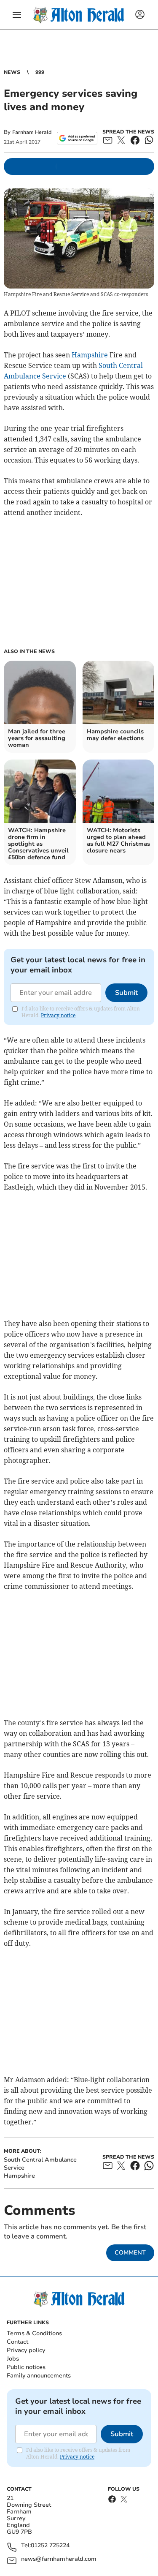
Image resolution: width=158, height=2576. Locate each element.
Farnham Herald (32, 132)
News (12, 72)
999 (40, 72)
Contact (17, 2342)
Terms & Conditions (34, 2333)
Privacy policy (26, 2350)
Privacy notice (58, 1015)
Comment (130, 2253)
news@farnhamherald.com (59, 2559)
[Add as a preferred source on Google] (77, 138)
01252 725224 (50, 2546)
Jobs (13, 2359)
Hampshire (90, 355)
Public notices (26, 2367)
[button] (17, 15)
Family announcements (39, 2376)
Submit (126, 993)
